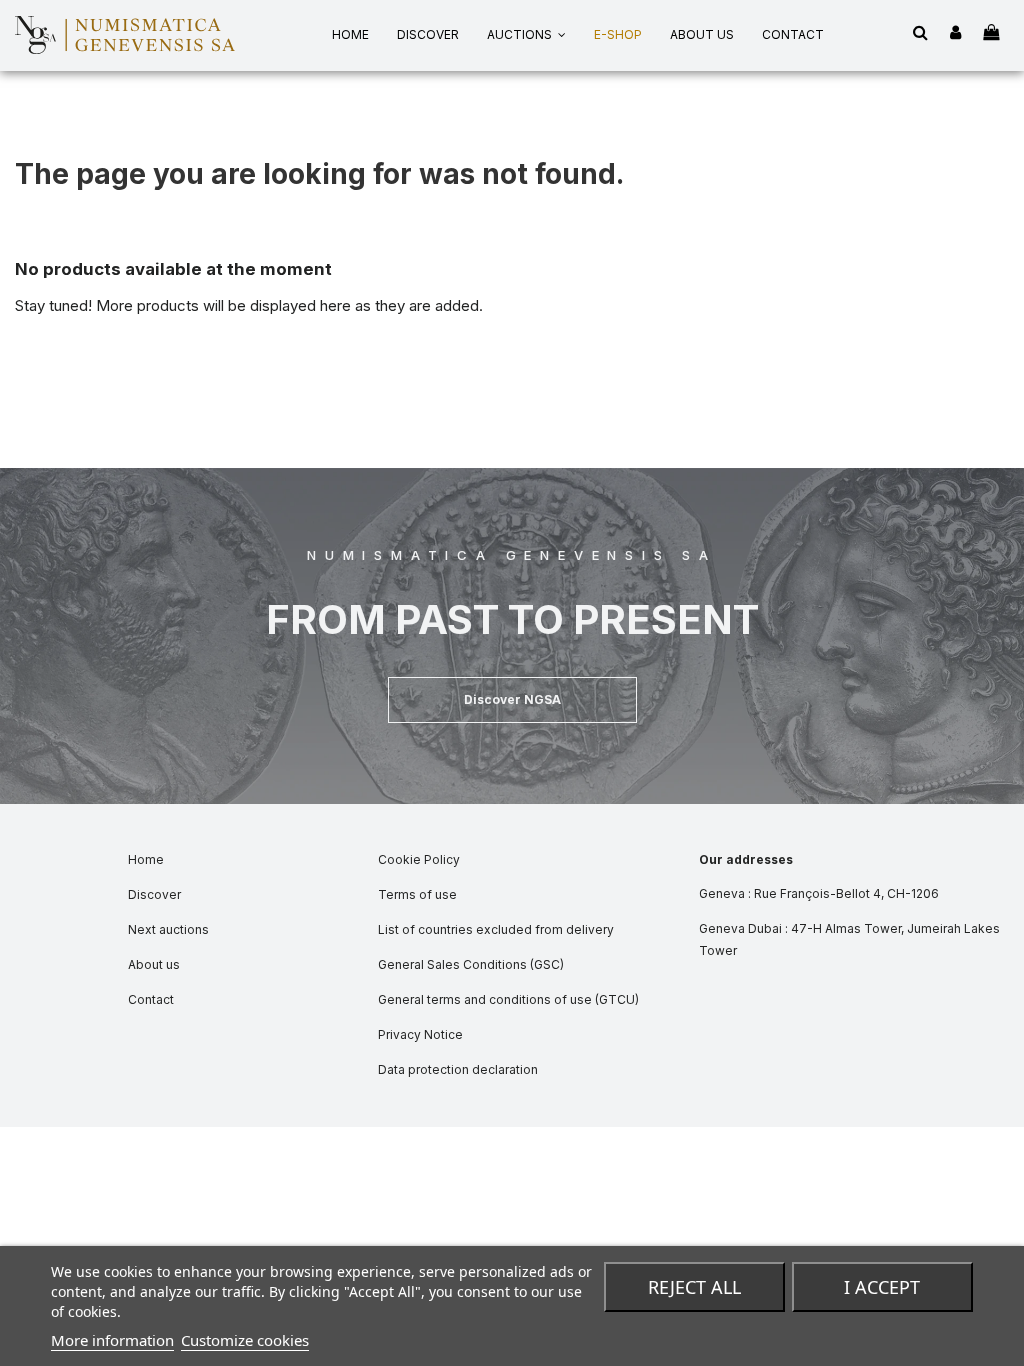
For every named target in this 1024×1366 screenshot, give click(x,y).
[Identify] (955, 33)
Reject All (694, 1287)
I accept (882, 1287)
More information (112, 1340)
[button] (512, 700)
